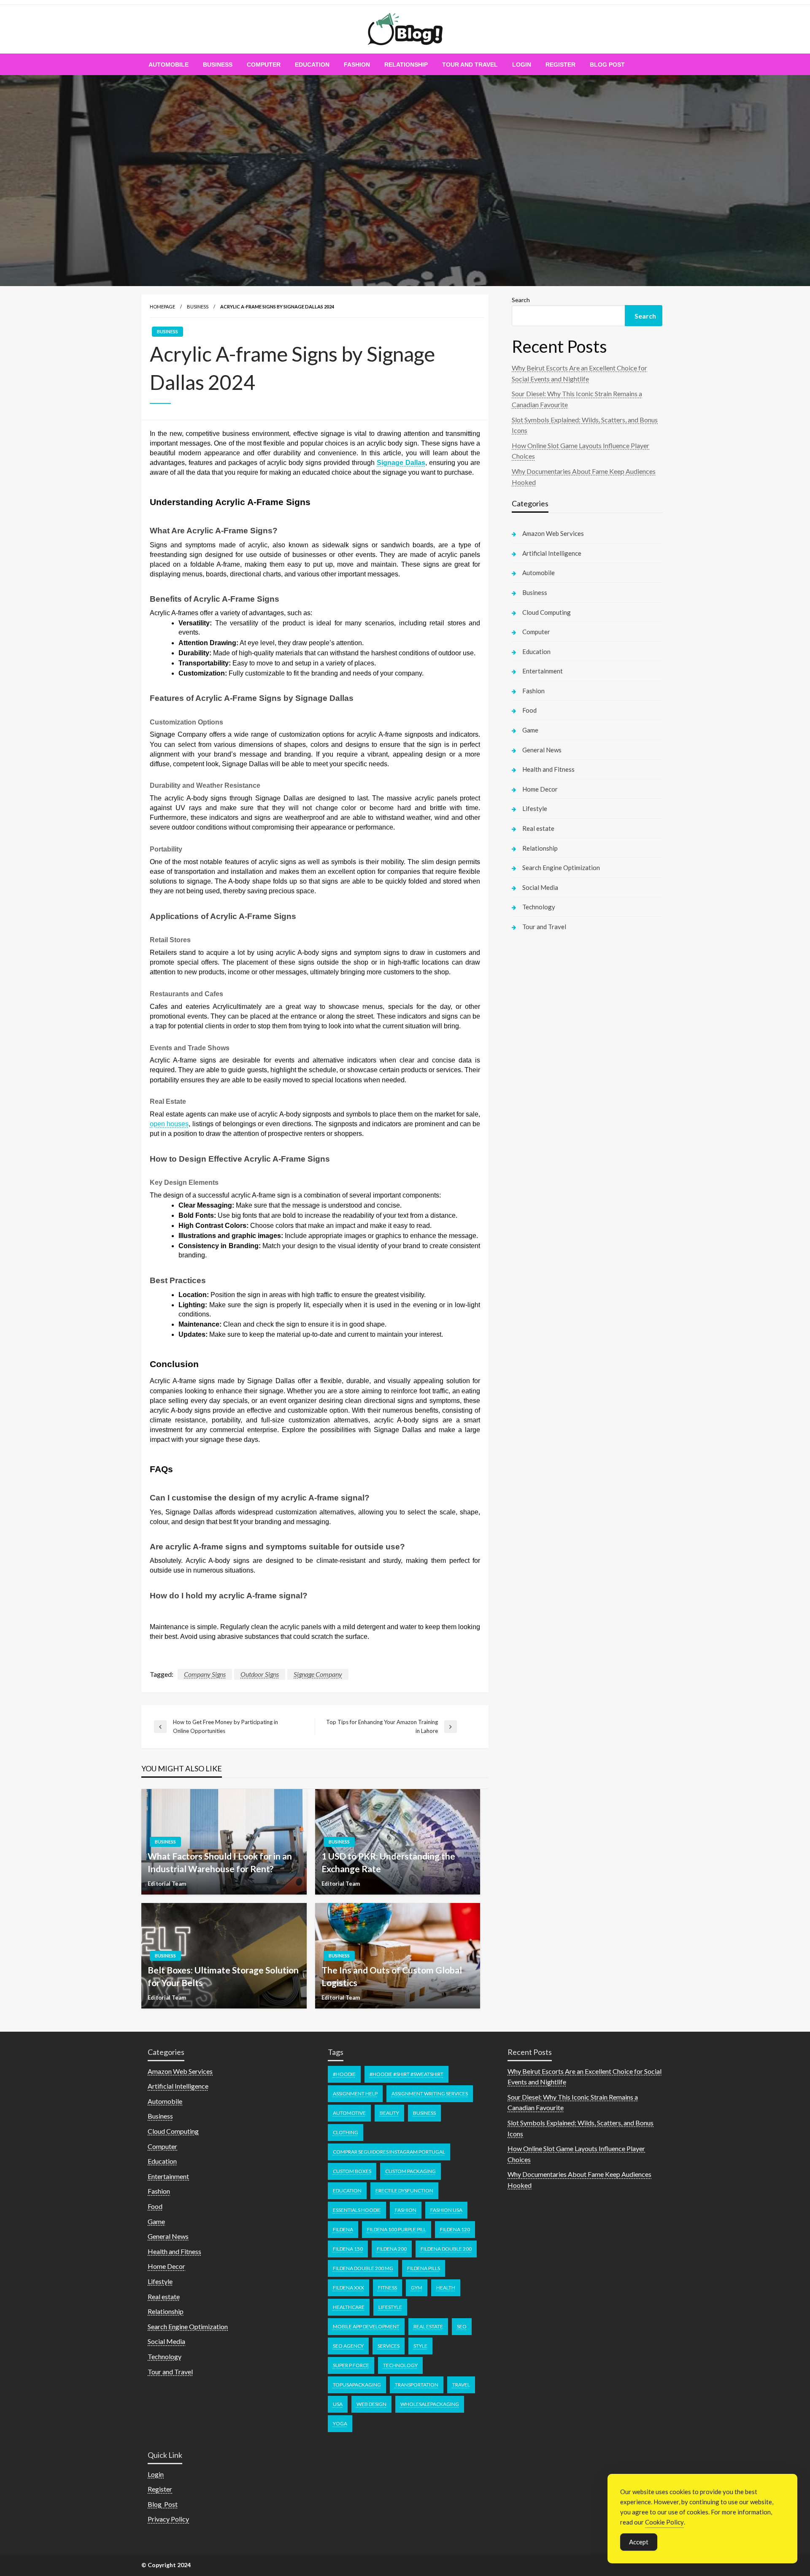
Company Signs (205, 1674)
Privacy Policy (168, 2519)
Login (522, 65)
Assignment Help (355, 2094)
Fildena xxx (348, 2288)
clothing (346, 2132)
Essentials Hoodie (357, 2210)
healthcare (349, 2307)
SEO (462, 2326)
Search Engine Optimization (561, 868)
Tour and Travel (470, 65)
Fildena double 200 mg (363, 2268)
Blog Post (607, 65)
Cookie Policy (664, 2522)
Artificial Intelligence (552, 553)
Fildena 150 (348, 2249)
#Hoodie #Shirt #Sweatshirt (406, 2074)
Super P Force (351, 2365)
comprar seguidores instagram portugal (389, 2152)
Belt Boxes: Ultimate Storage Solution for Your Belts (223, 1976)
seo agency (348, 2346)
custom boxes (352, 2171)
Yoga (340, 2423)
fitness (387, 2288)
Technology (539, 907)
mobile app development (366, 2326)
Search (521, 300)
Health (446, 2288)
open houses (169, 1124)
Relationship (406, 65)
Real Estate (428, 2326)
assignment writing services (430, 2094)
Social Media (540, 887)
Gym (417, 2288)
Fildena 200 (392, 2249)
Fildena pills (424, 2268)
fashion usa (446, 2210)
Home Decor (540, 789)
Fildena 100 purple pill (397, 2229)
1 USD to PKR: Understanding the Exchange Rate (388, 1862)
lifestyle (390, 2307)
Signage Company (318, 1674)
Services (389, 2346)
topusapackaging (357, 2385)
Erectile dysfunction (404, 2191)
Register (560, 65)
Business (218, 65)
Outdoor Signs (260, 1674)
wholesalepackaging (430, 2404)
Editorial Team (167, 1884)
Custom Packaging (410, 2171)
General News (542, 750)
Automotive (349, 2113)
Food (529, 710)
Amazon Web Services (553, 533)
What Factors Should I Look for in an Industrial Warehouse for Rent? (220, 1862)
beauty (389, 2113)
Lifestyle (535, 808)
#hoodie (344, 2074)
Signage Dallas (401, 463)
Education (312, 65)
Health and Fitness (548, 769)
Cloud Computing (547, 612)
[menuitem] (169, 65)
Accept (639, 2542)
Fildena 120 (455, 2229)
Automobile (169, 65)
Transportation (417, 2385)
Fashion (357, 65)
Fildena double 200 (446, 2249)
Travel (461, 2385)
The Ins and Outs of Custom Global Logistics (392, 1976)
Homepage (162, 307)
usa (338, 2404)
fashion (406, 2210)
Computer (264, 65)
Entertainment (543, 671)
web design (371, 2404)
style (420, 2346)
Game (530, 730)
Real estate (538, 828)
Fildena (343, 2229)
